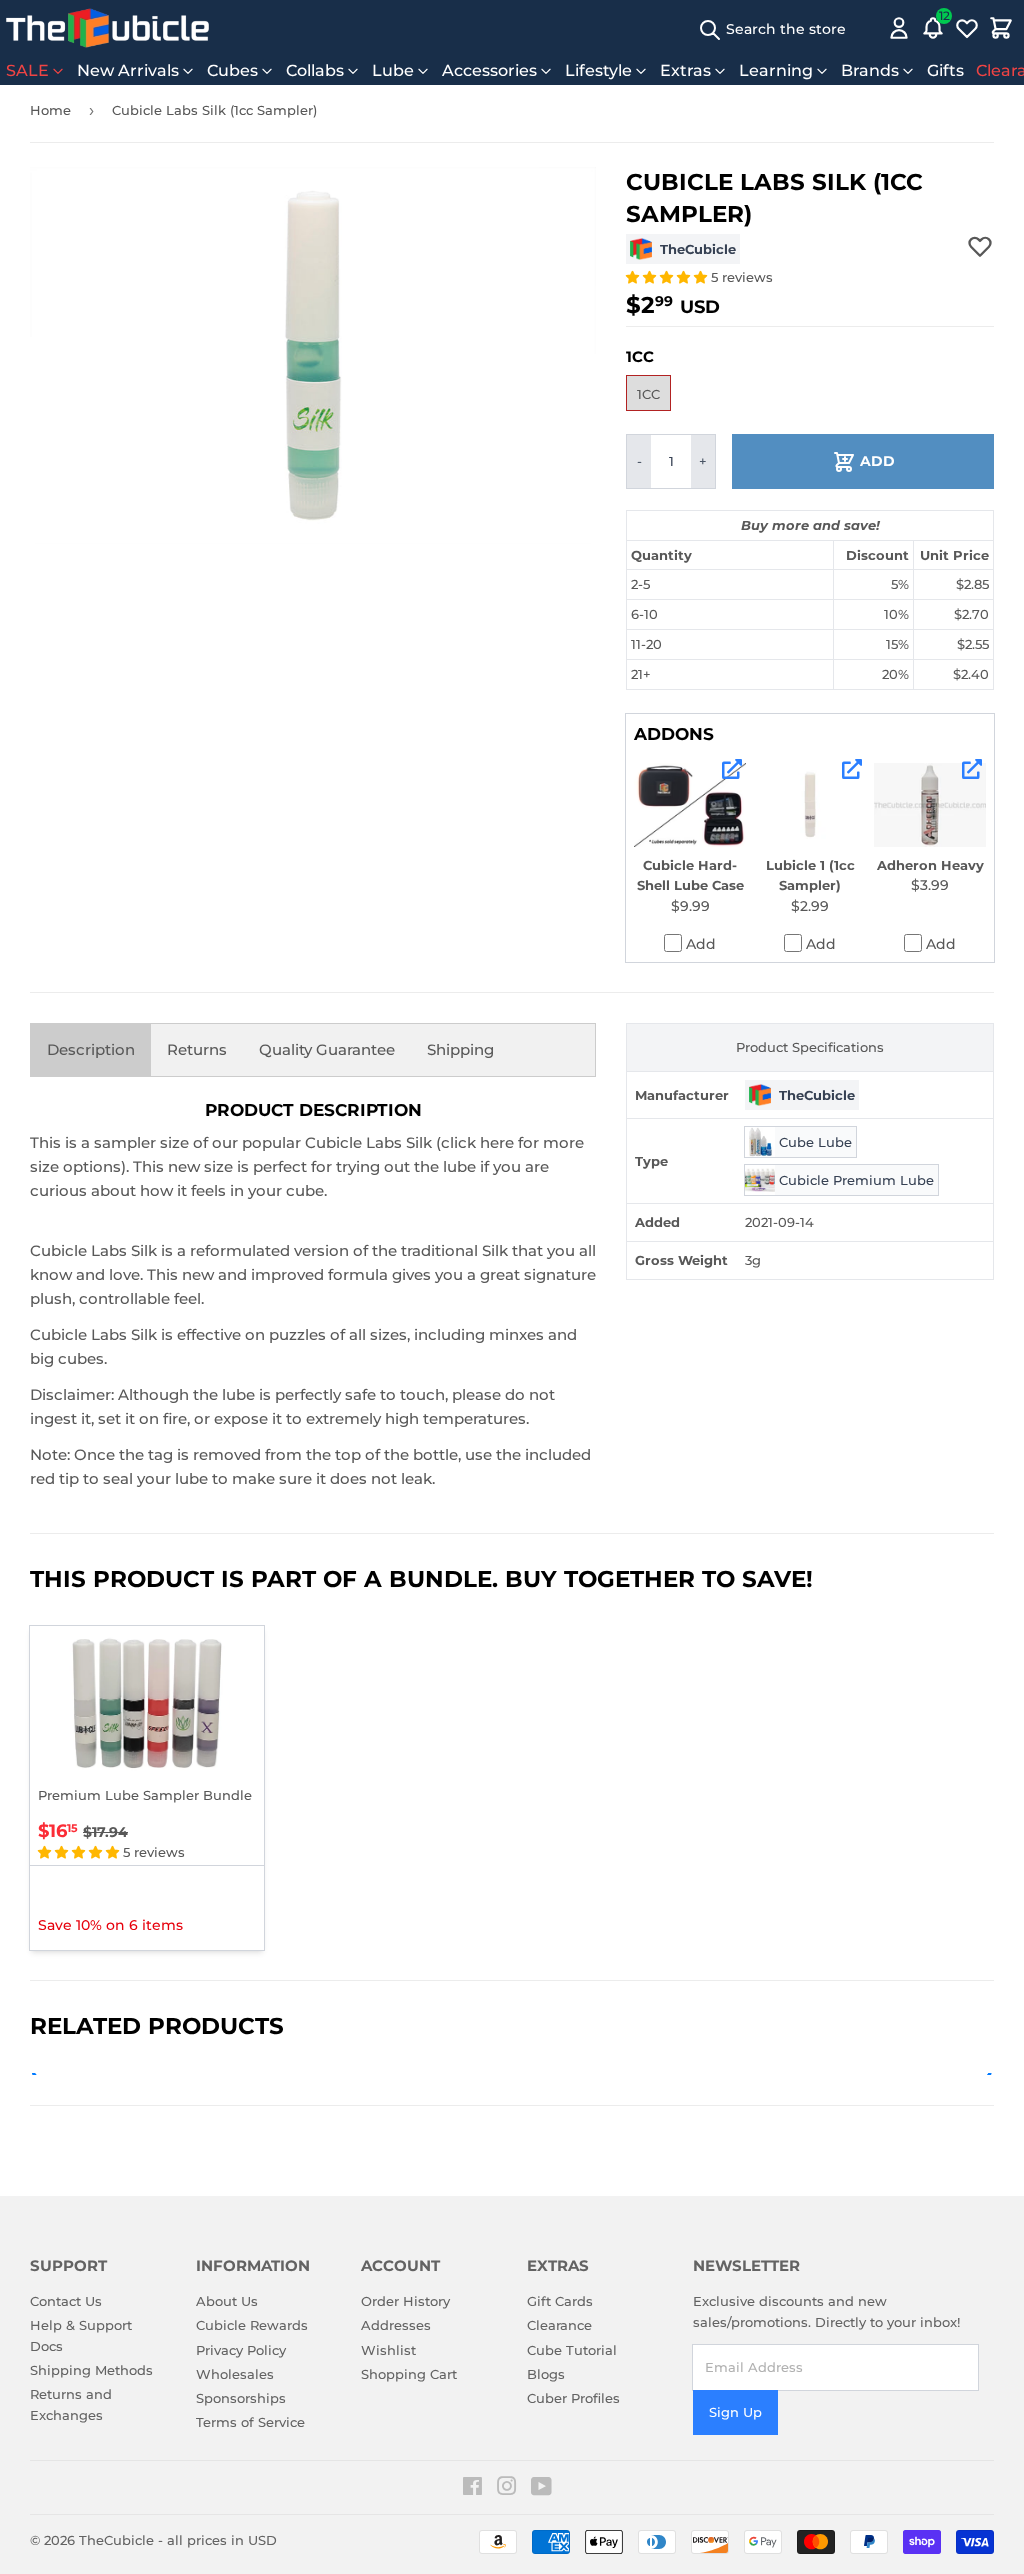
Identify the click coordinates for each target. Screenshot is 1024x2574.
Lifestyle (598, 70)
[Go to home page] (107, 28)
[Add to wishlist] (980, 246)
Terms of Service (250, 2422)
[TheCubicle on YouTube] (541, 2489)
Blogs (546, 2374)
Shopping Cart (409, 2374)
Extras (685, 70)
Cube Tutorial (572, 2350)
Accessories (489, 70)
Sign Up (735, 2412)
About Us (227, 2301)
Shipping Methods (91, 2370)
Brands (870, 70)
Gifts (945, 70)
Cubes (232, 70)
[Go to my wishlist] (967, 28)
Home (50, 110)
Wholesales (235, 2374)
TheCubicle (116, 2540)
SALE (27, 70)
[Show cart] (1001, 28)
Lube (393, 70)
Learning (776, 70)
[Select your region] (870, 28)
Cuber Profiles (573, 2398)
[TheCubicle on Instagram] (507, 2489)
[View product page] (732, 769)
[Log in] (899, 28)
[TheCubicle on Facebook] (472, 2489)
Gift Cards (560, 2301)
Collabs (315, 70)
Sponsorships (241, 2398)
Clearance (559, 2325)
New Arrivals (128, 70)
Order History (405, 2301)
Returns (197, 1049)
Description (91, 1049)
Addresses (396, 2325)
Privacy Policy (241, 2350)
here (497, 1142)
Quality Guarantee (327, 1049)
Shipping (460, 1049)
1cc (648, 394)
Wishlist (388, 2350)
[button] (668, 277)
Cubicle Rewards (252, 2325)
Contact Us (66, 2301)
